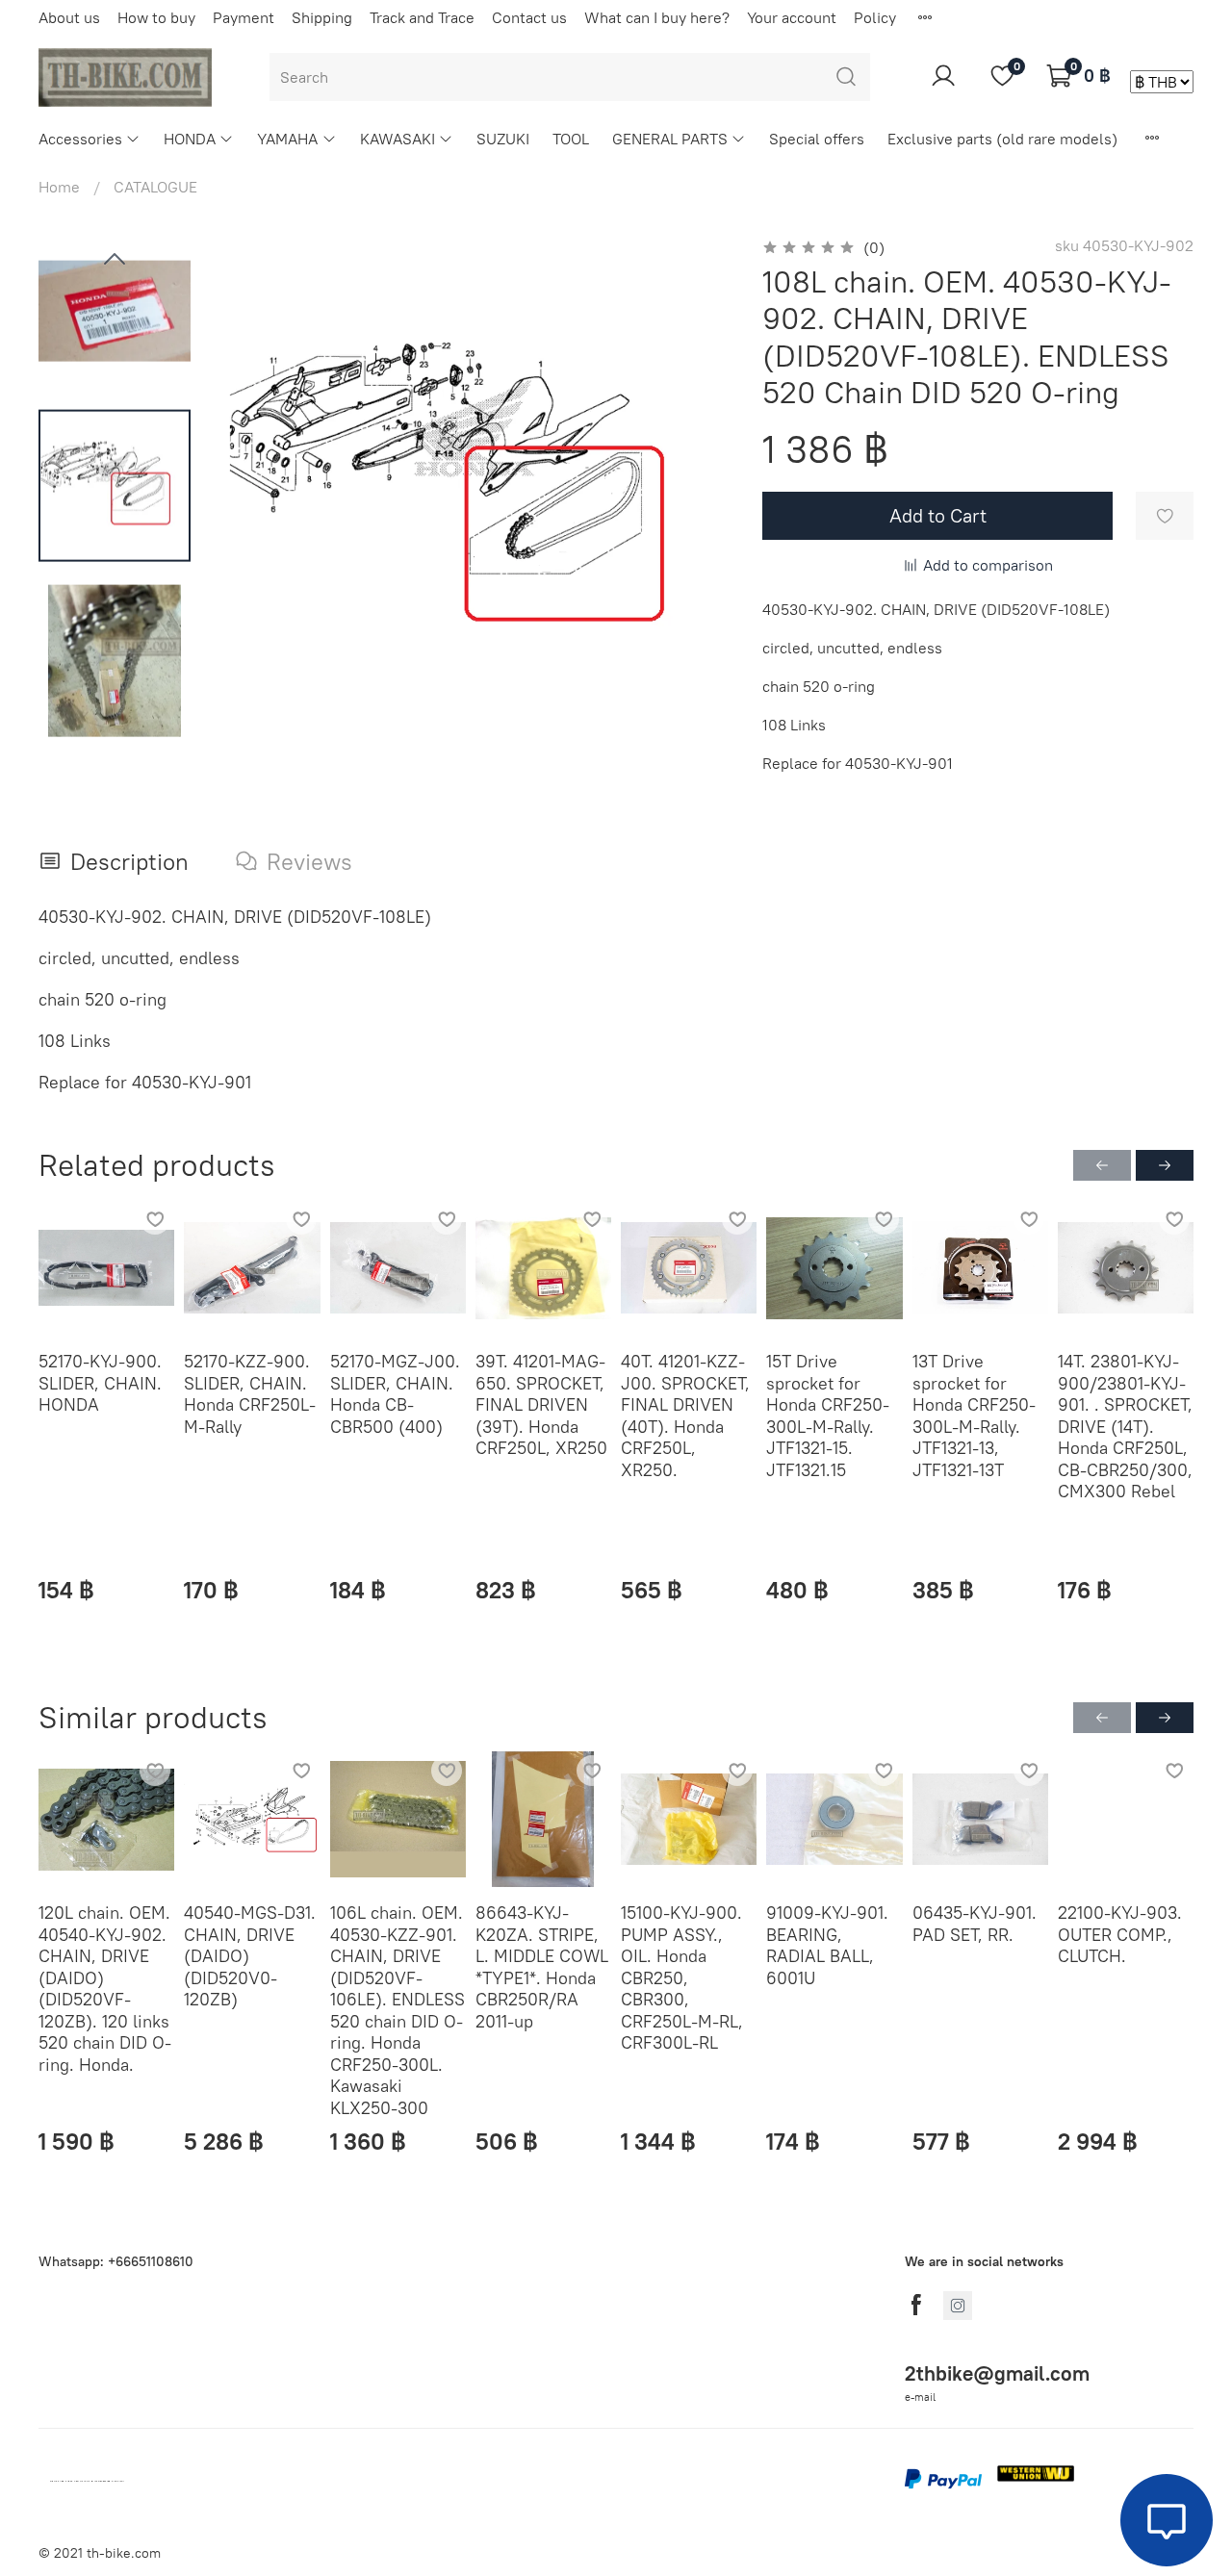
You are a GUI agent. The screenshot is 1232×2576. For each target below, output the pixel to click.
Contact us (529, 17)
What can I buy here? (657, 17)
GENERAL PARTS (670, 139)
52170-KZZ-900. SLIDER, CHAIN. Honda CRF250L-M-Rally (250, 1394)
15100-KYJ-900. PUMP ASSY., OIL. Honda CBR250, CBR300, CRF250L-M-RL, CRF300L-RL (682, 1978)
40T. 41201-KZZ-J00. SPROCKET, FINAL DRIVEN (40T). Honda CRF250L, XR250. (685, 1416)
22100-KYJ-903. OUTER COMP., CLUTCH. (1120, 1935)
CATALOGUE (155, 187)
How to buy (156, 17)
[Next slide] (693, 490)
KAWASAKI (398, 139)
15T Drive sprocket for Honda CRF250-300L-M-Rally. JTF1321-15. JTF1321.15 (828, 1416)
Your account (792, 17)
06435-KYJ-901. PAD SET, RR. (975, 1925)
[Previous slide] (115, 260)
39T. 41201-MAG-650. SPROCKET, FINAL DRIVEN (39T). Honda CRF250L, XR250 (541, 1404)
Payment (244, 17)
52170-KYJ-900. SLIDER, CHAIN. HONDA (100, 1383)
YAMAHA (287, 139)
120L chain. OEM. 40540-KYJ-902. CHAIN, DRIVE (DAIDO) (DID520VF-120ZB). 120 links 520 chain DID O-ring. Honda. (105, 1989)
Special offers (817, 139)
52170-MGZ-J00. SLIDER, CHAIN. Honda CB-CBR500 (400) (395, 1394)
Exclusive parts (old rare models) (1002, 139)
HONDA (190, 139)
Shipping (322, 17)
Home (59, 187)
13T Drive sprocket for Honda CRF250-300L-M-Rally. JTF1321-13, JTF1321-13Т (974, 1416)
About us (69, 17)
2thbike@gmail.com (997, 2373)
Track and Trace (422, 17)
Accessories (80, 139)
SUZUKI (503, 139)
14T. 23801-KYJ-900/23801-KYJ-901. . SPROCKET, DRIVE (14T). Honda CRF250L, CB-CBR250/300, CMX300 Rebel (1125, 1426)
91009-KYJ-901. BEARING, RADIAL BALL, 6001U (827, 1946)
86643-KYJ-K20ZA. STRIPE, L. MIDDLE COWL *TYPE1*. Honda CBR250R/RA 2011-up (542, 1968)
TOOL (571, 139)
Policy (875, 17)
